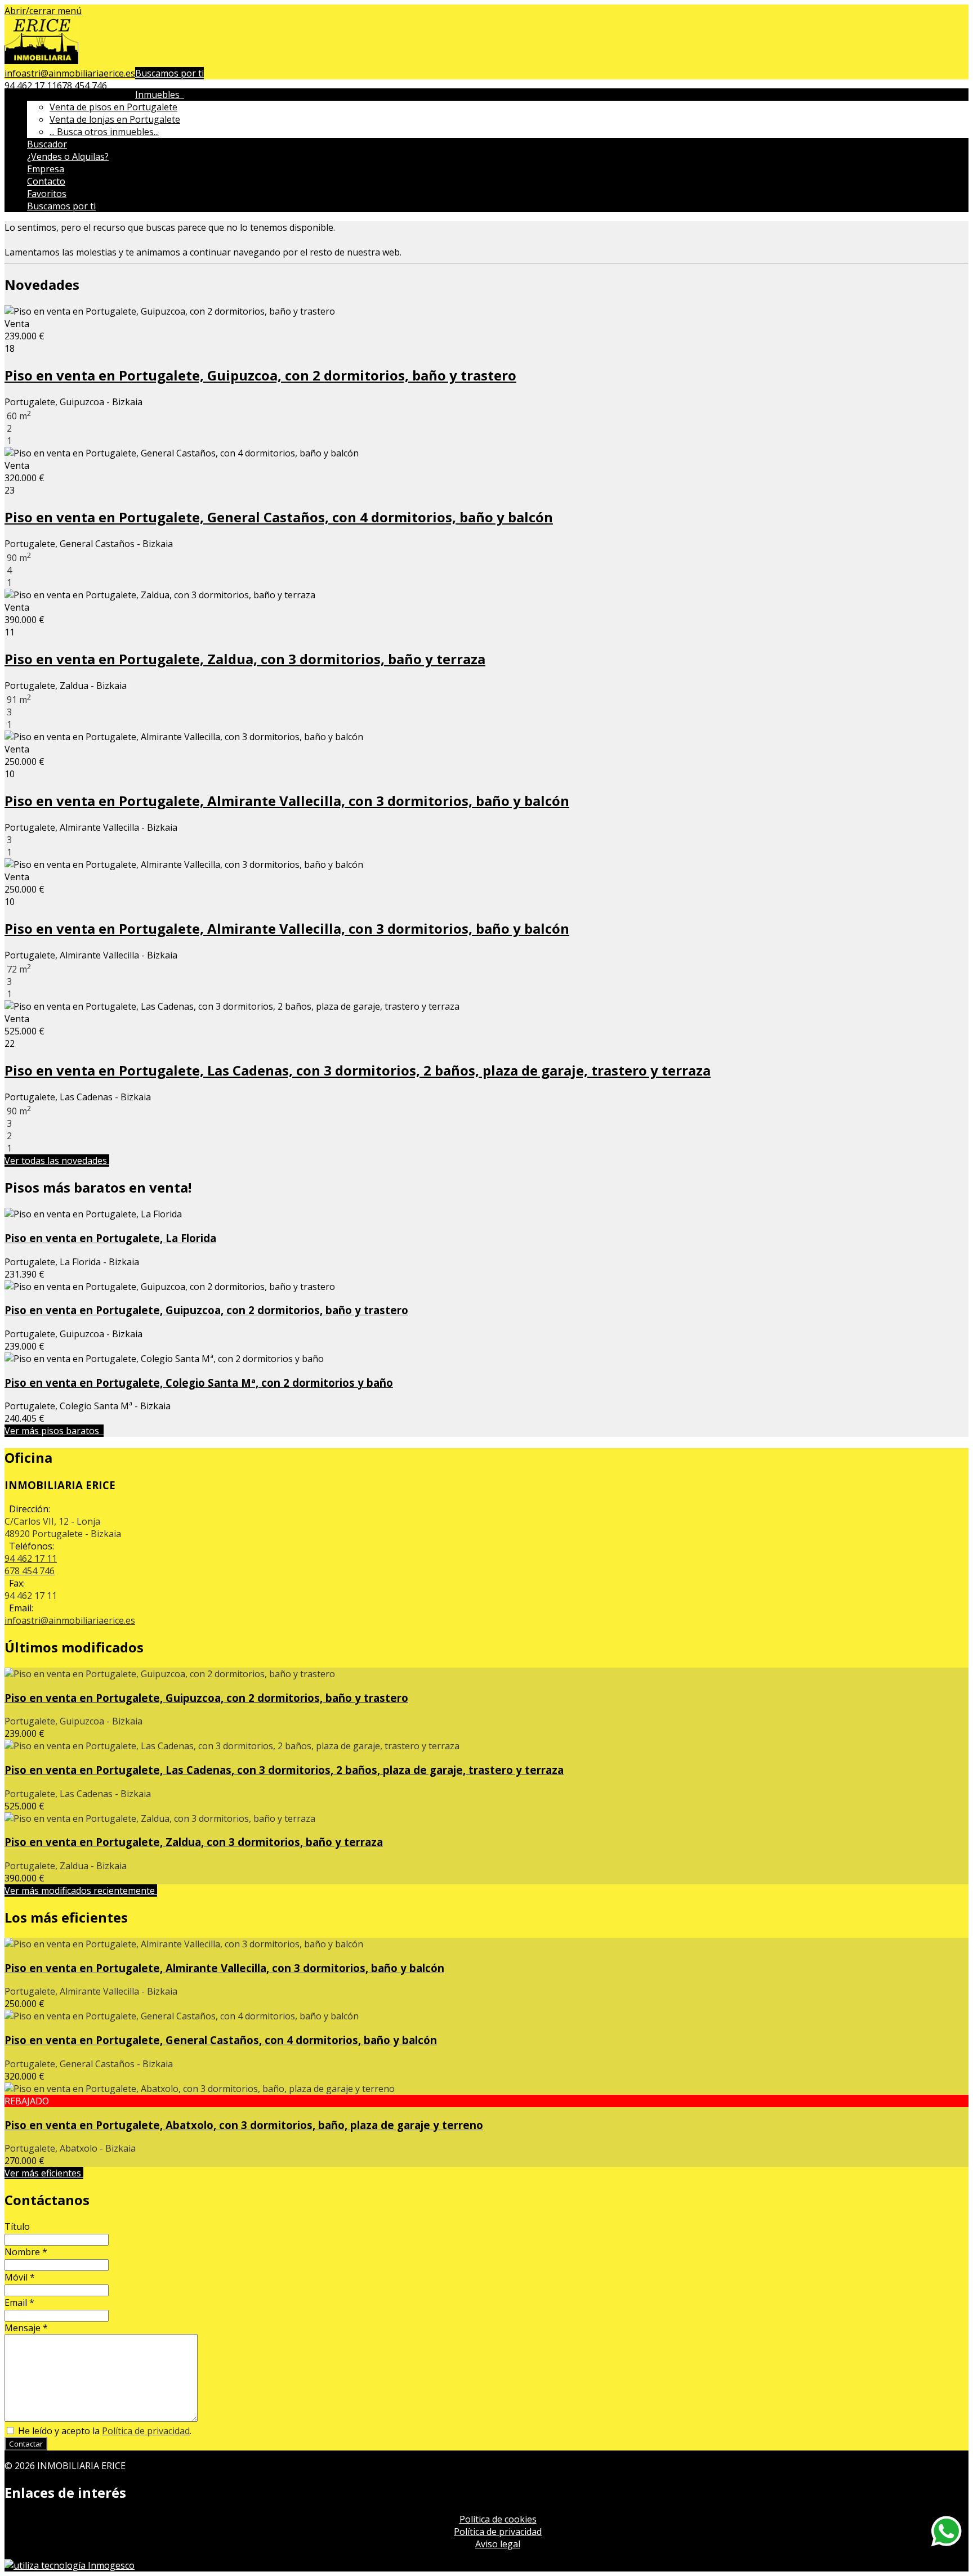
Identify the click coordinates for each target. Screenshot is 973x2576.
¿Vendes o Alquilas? (68, 156)
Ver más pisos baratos (54, 1431)
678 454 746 (82, 86)
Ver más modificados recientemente (81, 1890)
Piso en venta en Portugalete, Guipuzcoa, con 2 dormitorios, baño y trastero (260, 375)
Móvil (20, 2277)
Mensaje (26, 2328)
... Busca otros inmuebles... (104, 132)
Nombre (26, 2252)
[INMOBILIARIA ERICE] (41, 61)
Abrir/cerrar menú (43, 11)
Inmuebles (160, 95)
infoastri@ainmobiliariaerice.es (70, 73)
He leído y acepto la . (104, 2431)
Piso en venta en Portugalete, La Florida (110, 1238)
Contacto (46, 181)
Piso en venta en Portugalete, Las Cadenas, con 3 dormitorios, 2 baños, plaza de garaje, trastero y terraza (358, 1070)
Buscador (47, 144)
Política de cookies (498, 2519)
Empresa (46, 169)
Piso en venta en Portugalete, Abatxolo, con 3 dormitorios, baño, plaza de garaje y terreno (244, 2125)
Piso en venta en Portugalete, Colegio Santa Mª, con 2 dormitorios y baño (199, 1383)
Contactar (26, 2444)
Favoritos (47, 194)
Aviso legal (498, 2544)
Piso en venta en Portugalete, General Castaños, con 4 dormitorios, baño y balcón (279, 517)
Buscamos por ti (169, 73)
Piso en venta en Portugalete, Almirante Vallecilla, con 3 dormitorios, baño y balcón (287, 801)
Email (19, 2302)
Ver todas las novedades (57, 1161)
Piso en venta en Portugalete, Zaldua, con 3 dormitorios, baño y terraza (245, 659)
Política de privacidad (146, 2431)
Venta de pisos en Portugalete (113, 107)
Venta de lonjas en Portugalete (115, 119)
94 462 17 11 (31, 86)
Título (17, 2226)
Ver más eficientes (44, 2173)
